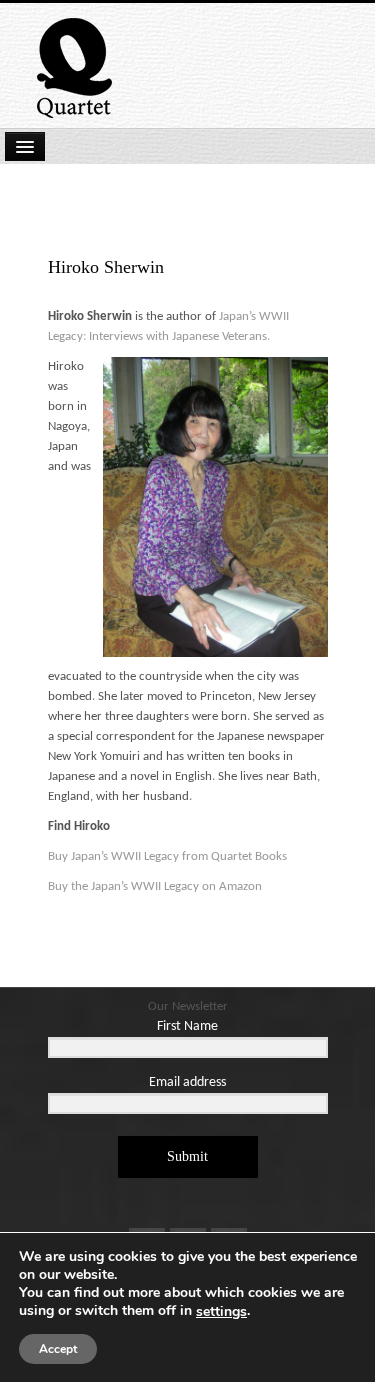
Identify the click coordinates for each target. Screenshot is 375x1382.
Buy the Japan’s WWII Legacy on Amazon (155, 886)
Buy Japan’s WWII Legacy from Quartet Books (169, 856)
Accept (58, 1349)
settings (221, 1312)
